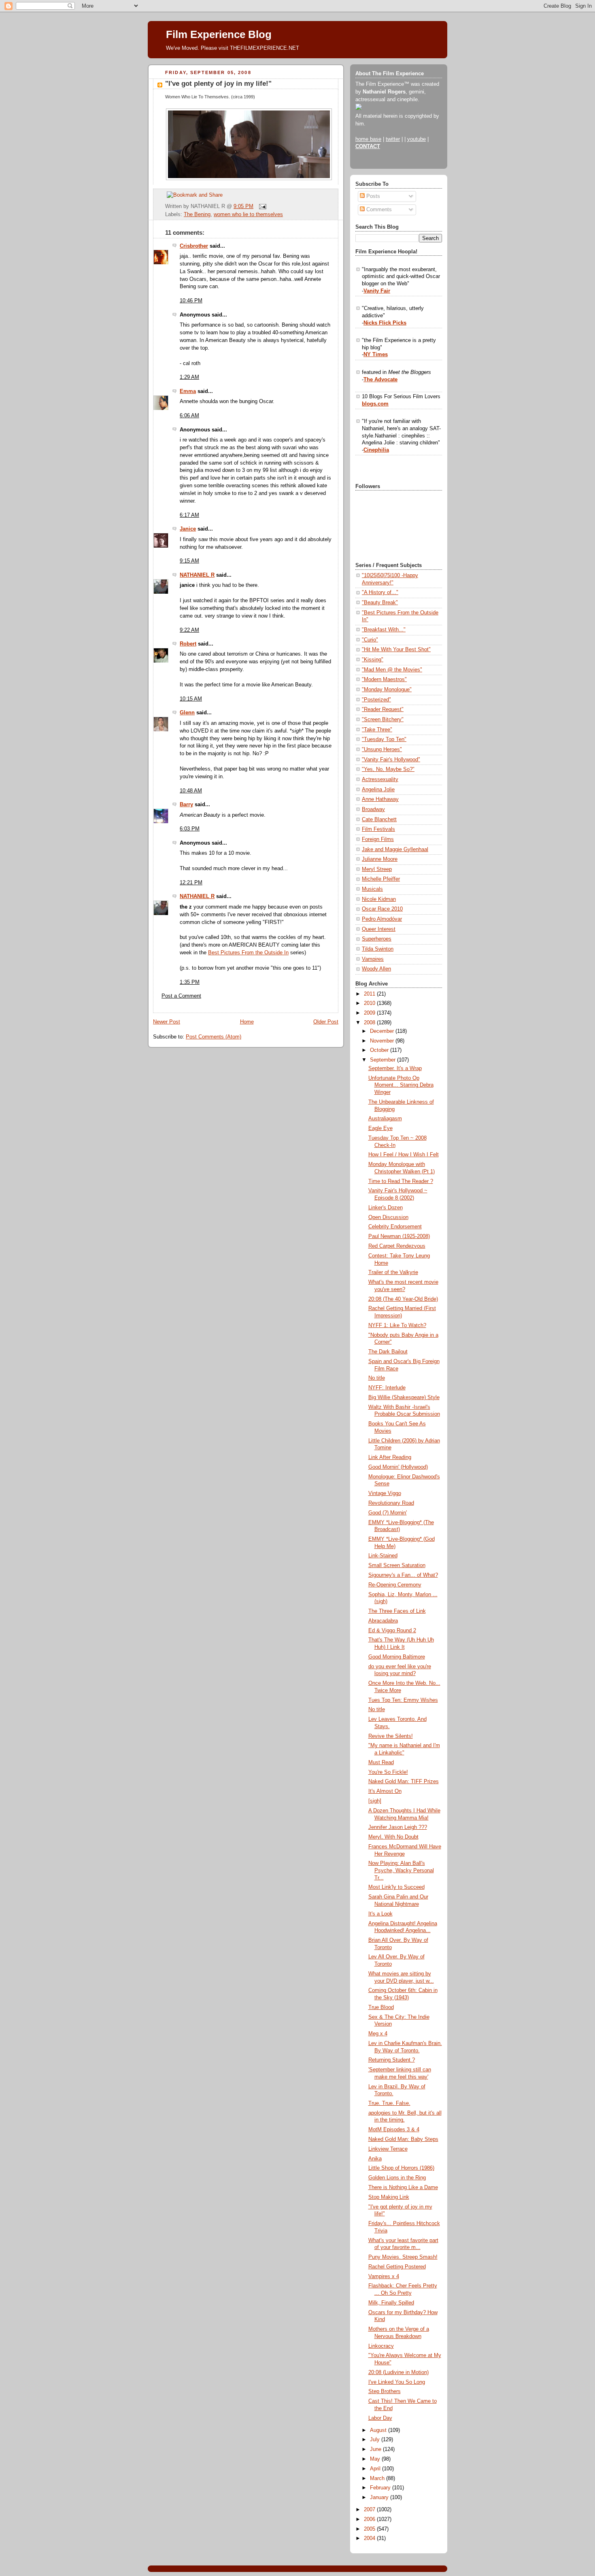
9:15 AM (189, 561)
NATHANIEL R (197, 575)
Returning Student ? (392, 2060)
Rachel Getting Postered (397, 2267)
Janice (188, 529)
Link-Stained (383, 1556)
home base (368, 139)
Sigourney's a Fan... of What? (403, 1575)
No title (377, 1378)
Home (247, 1022)
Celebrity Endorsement (395, 1227)
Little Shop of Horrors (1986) (401, 2168)
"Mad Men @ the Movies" (392, 670)
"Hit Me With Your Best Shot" (396, 650)
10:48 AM (191, 791)
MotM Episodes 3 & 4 (394, 2130)
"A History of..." (380, 593)
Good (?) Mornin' (388, 1513)
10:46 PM (191, 301)
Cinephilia (376, 450)
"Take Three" (377, 730)
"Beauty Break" (380, 603)
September (384, 1060)
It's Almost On (385, 1791)
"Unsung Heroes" (382, 750)
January (380, 2497)
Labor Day (380, 2418)
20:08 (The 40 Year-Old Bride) (403, 1299)
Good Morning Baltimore (397, 1657)
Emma (188, 391)
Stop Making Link (389, 2197)
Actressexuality (380, 779)
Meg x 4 (378, 2034)
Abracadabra (383, 1621)
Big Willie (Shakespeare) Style (404, 1397)
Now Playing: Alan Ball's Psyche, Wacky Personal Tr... (401, 1870)
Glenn (187, 713)
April (376, 2469)
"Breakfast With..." (384, 630)
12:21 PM (191, 883)
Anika (375, 2159)
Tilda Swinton (378, 949)
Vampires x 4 (384, 2277)
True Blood (381, 2007)
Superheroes (377, 939)
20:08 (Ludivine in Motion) (398, 2372)
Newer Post (167, 1022)
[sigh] (375, 1801)
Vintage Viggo (385, 1493)
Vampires (373, 959)
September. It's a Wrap (395, 1068)
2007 (370, 2510)
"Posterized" (376, 700)
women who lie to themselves (248, 214)
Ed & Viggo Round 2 (392, 1631)
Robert (188, 644)
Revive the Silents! (391, 1736)
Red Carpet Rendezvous (397, 1246)
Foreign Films (378, 839)
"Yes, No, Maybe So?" (388, 769)
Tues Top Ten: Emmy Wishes (403, 1700)
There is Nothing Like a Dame (403, 2187)
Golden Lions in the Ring (397, 2178)
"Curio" (370, 640)
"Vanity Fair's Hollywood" (391, 760)
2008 (370, 1023)
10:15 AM (191, 699)
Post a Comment (181, 996)
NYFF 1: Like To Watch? (397, 1325)
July (376, 2440)
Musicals (372, 889)
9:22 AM (189, 630)
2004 (370, 2538)
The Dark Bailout (388, 1352)
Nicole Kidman (379, 899)
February (381, 2488)
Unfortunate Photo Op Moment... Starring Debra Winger (401, 1085)
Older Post (326, 1022)
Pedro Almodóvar (382, 919)
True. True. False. (389, 2103)
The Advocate (380, 380)
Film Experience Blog (219, 34)
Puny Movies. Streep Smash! (403, 2257)
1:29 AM (189, 377)
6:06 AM (189, 416)
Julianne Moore (380, 859)
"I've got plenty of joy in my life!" (218, 84)
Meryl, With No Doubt (393, 1837)
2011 (370, 994)
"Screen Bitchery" (383, 720)
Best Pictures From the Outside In (248, 953)
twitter (393, 139)
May (376, 2459)
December (383, 1031)
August (379, 2430)
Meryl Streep (377, 869)
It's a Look (380, 1914)
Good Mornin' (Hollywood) (398, 1467)
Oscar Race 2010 (382, 909)
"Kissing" (373, 660)
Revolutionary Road (391, 1503)
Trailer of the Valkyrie (393, 1272)
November (383, 1041)
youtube (416, 139)
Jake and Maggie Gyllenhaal (395, 849)
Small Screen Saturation (397, 1565)
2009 (370, 1013)
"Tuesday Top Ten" (384, 739)
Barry (186, 805)
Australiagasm (385, 1119)
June (376, 2449)
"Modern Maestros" (384, 680)
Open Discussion (388, 1217)
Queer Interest (379, 929)
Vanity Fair (377, 291)
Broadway (373, 809)
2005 (370, 2529)
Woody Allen (376, 969)
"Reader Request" (383, 709)
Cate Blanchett (379, 820)
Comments (378, 210)
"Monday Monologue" (387, 690)
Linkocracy (381, 2346)
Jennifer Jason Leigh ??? (398, 1827)
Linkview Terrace (388, 2149)
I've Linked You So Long (397, 2382)
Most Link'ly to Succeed (396, 1887)
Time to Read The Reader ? (401, 1181)
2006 (370, 2519)
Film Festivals (378, 829)
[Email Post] (261, 206)
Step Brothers (385, 2391)
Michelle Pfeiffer (381, 879)
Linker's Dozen (386, 1208)
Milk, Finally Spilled (391, 2303)
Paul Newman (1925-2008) (399, 1236)
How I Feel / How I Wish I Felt (404, 1155)
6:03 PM (190, 829)
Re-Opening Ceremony (395, 1585)
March (378, 2478)
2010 (370, 1003)
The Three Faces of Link (397, 1611)
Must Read (381, 1763)
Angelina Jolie (378, 790)
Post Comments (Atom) (214, 1037)
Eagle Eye (380, 1128)
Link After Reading (390, 1457)
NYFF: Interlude (387, 1388)
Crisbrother (194, 246)
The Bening (197, 214)
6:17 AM (189, 515)
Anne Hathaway (380, 799)
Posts (372, 196)
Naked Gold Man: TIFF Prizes (404, 1782)
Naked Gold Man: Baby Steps (403, 2139)
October (380, 1050)
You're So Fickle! (388, 1772)
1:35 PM (190, 982)
